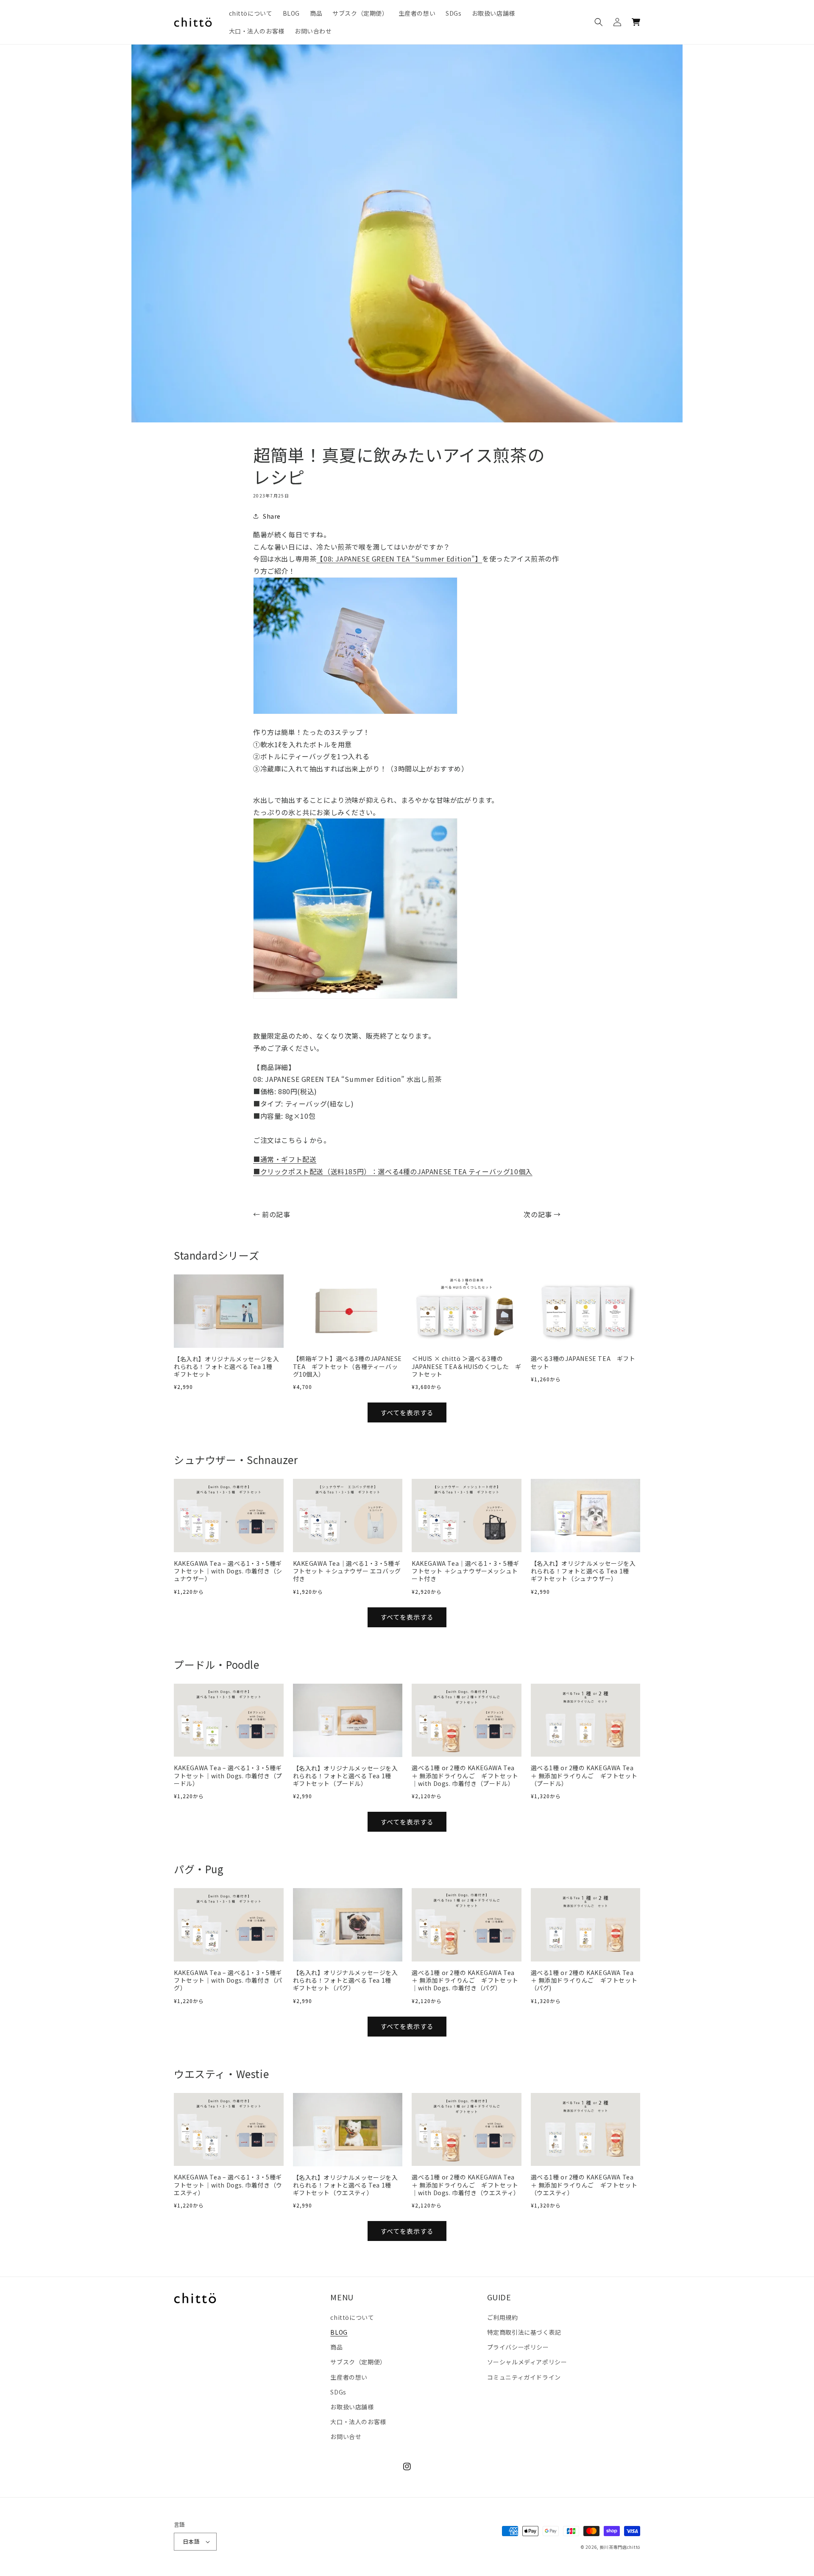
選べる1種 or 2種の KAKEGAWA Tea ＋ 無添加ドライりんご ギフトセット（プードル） (584, 1776)
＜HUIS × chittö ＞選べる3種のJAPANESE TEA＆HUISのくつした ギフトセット (466, 1366)
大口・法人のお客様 (358, 2422)
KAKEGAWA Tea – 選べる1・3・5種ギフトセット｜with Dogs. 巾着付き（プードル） (228, 1776)
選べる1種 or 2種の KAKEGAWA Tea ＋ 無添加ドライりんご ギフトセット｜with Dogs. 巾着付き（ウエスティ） (466, 2185)
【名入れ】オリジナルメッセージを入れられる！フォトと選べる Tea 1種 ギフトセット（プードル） (346, 1776)
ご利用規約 (503, 2317)
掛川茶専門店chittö (620, 2547)
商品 (336, 2347)
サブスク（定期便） (358, 2362)
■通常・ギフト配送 (285, 1159)
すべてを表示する (407, 1412)
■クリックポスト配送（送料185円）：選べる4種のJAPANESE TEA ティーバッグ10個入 (393, 1171)
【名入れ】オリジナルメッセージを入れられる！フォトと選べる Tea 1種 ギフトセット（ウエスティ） (346, 2185)
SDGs (338, 2392)
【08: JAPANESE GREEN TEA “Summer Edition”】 (399, 559)
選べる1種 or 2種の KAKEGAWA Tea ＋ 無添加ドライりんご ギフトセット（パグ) (584, 1980)
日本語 (191, 2541)
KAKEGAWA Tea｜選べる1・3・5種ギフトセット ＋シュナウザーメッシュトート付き (466, 1571)
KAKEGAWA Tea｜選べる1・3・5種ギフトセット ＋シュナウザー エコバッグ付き (347, 1571)
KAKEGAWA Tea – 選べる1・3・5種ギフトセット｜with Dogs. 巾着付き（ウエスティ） (228, 2185)
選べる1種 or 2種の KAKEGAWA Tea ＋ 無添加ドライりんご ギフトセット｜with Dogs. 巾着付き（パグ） (465, 1980)
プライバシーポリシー (518, 2347)
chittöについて (352, 2317)
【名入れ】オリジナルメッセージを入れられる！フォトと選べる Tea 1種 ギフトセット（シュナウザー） (583, 1571)
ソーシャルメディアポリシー (527, 2362)
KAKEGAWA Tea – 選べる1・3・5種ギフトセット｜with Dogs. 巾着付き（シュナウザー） (228, 1571)
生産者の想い (349, 2377)
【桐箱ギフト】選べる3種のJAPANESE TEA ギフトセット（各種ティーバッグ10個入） (348, 1366)
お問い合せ (346, 2436)
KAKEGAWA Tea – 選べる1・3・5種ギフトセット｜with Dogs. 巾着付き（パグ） (228, 1980)
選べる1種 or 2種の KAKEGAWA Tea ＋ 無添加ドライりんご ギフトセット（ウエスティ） (584, 2185)
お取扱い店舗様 (352, 2407)
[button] (599, 22)
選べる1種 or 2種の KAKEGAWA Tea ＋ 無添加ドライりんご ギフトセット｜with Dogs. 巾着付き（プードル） (465, 1776)
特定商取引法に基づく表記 (524, 2332)
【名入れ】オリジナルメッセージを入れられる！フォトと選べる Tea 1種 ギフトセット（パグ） (346, 1980)
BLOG (339, 2332)
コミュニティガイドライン (524, 2377)
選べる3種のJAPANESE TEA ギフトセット (583, 1362)
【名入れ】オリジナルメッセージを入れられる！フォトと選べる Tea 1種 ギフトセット (226, 1367)
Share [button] (272, 516)
